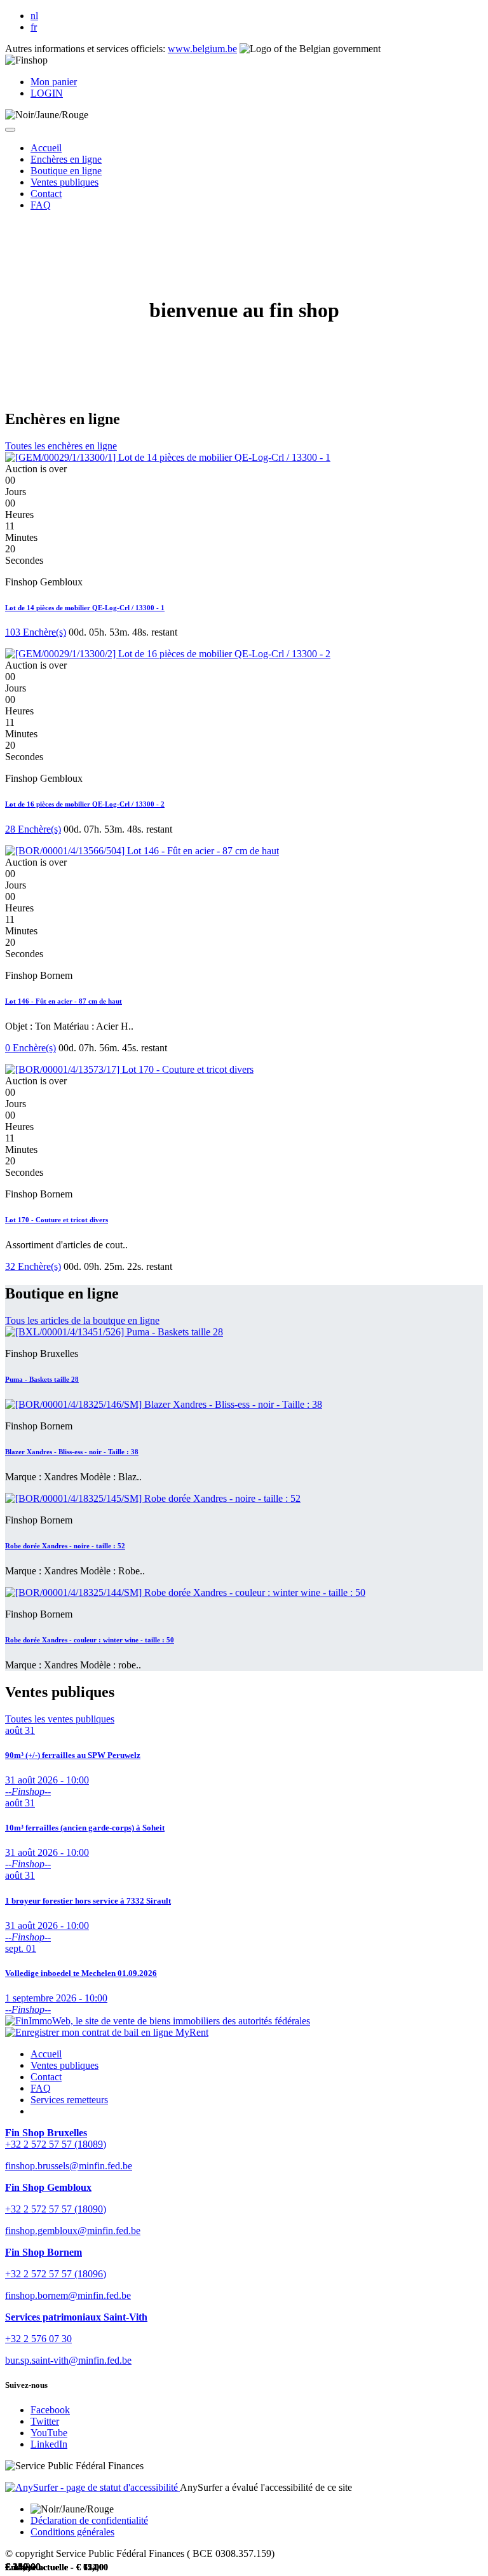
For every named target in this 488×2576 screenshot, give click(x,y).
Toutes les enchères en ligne (61, 446)
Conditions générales (72, 2532)
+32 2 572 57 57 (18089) (56, 2144)
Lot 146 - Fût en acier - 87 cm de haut (64, 1001)
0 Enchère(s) (30, 1048)
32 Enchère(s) (33, 1266)
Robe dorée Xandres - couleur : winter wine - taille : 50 (90, 1640)
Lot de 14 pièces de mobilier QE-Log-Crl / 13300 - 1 (85, 608)
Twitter (45, 2421)
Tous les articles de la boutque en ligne (82, 1320)
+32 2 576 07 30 (38, 2339)
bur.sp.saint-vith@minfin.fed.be (68, 2360)
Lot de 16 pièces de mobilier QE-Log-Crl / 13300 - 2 (85, 804)
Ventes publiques (64, 2065)
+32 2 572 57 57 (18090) (56, 2209)
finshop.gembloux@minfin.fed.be (73, 2231)
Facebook (50, 2410)
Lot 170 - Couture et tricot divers (57, 1220)
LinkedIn (49, 2444)
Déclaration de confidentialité (89, 2520)
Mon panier (54, 82)
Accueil (46, 2054)
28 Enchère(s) (33, 829)
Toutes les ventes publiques (60, 1719)
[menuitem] (46, 148)
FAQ (41, 2088)
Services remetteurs (69, 2100)
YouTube (49, 2433)
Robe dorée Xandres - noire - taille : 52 (65, 1546)
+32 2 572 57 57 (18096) (56, 2274)
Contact (46, 2077)
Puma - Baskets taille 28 (42, 1379)
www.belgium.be (202, 49)
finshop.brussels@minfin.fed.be (69, 2166)
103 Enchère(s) (36, 632)
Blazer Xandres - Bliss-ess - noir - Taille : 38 (72, 1452)
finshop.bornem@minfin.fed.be (68, 2295)
